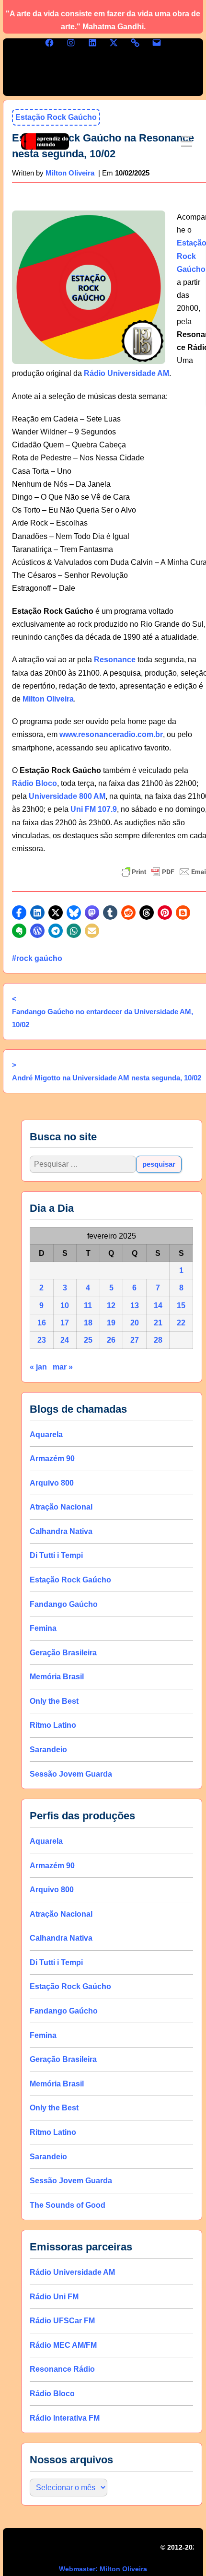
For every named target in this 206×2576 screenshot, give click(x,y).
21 (158, 1323)
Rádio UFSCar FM (62, 2321)
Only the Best (54, 1701)
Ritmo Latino (53, 1725)
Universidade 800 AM (67, 796)
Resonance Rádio (62, 2369)
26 (111, 1340)
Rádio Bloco (34, 783)
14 (158, 1305)
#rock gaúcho (37, 958)
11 (88, 1305)
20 (135, 1323)
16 (42, 1323)
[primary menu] (187, 141)
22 (181, 1323)
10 (65, 1305)
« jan (38, 1367)
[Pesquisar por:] (83, 1164)
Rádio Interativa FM (65, 2418)
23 (42, 1340)
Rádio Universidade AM (126, 373)
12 (111, 1305)
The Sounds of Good (68, 2205)
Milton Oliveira (48, 699)
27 (135, 1340)
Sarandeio (48, 1750)
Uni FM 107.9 (94, 809)
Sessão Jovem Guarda (71, 1774)
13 (135, 1305)
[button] (19, 913)
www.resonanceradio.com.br (111, 734)
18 (88, 1323)
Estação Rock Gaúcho (70, 1580)
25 (88, 1340)
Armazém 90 (52, 1458)
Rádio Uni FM (54, 2296)
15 (181, 1305)
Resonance (115, 660)
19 (111, 1323)
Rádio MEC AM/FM (63, 2345)
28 (158, 1340)
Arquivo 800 (52, 1482)
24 (65, 1340)
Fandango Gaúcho (64, 1604)
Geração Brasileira (63, 1652)
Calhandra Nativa (61, 1531)
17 (65, 1323)
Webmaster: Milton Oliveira (103, 2569)
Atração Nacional (61, 1507)
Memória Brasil (57, 1677)
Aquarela (46, 1434)
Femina (43, 1628)
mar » (63, 1367)
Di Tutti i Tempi (56, 1555)
